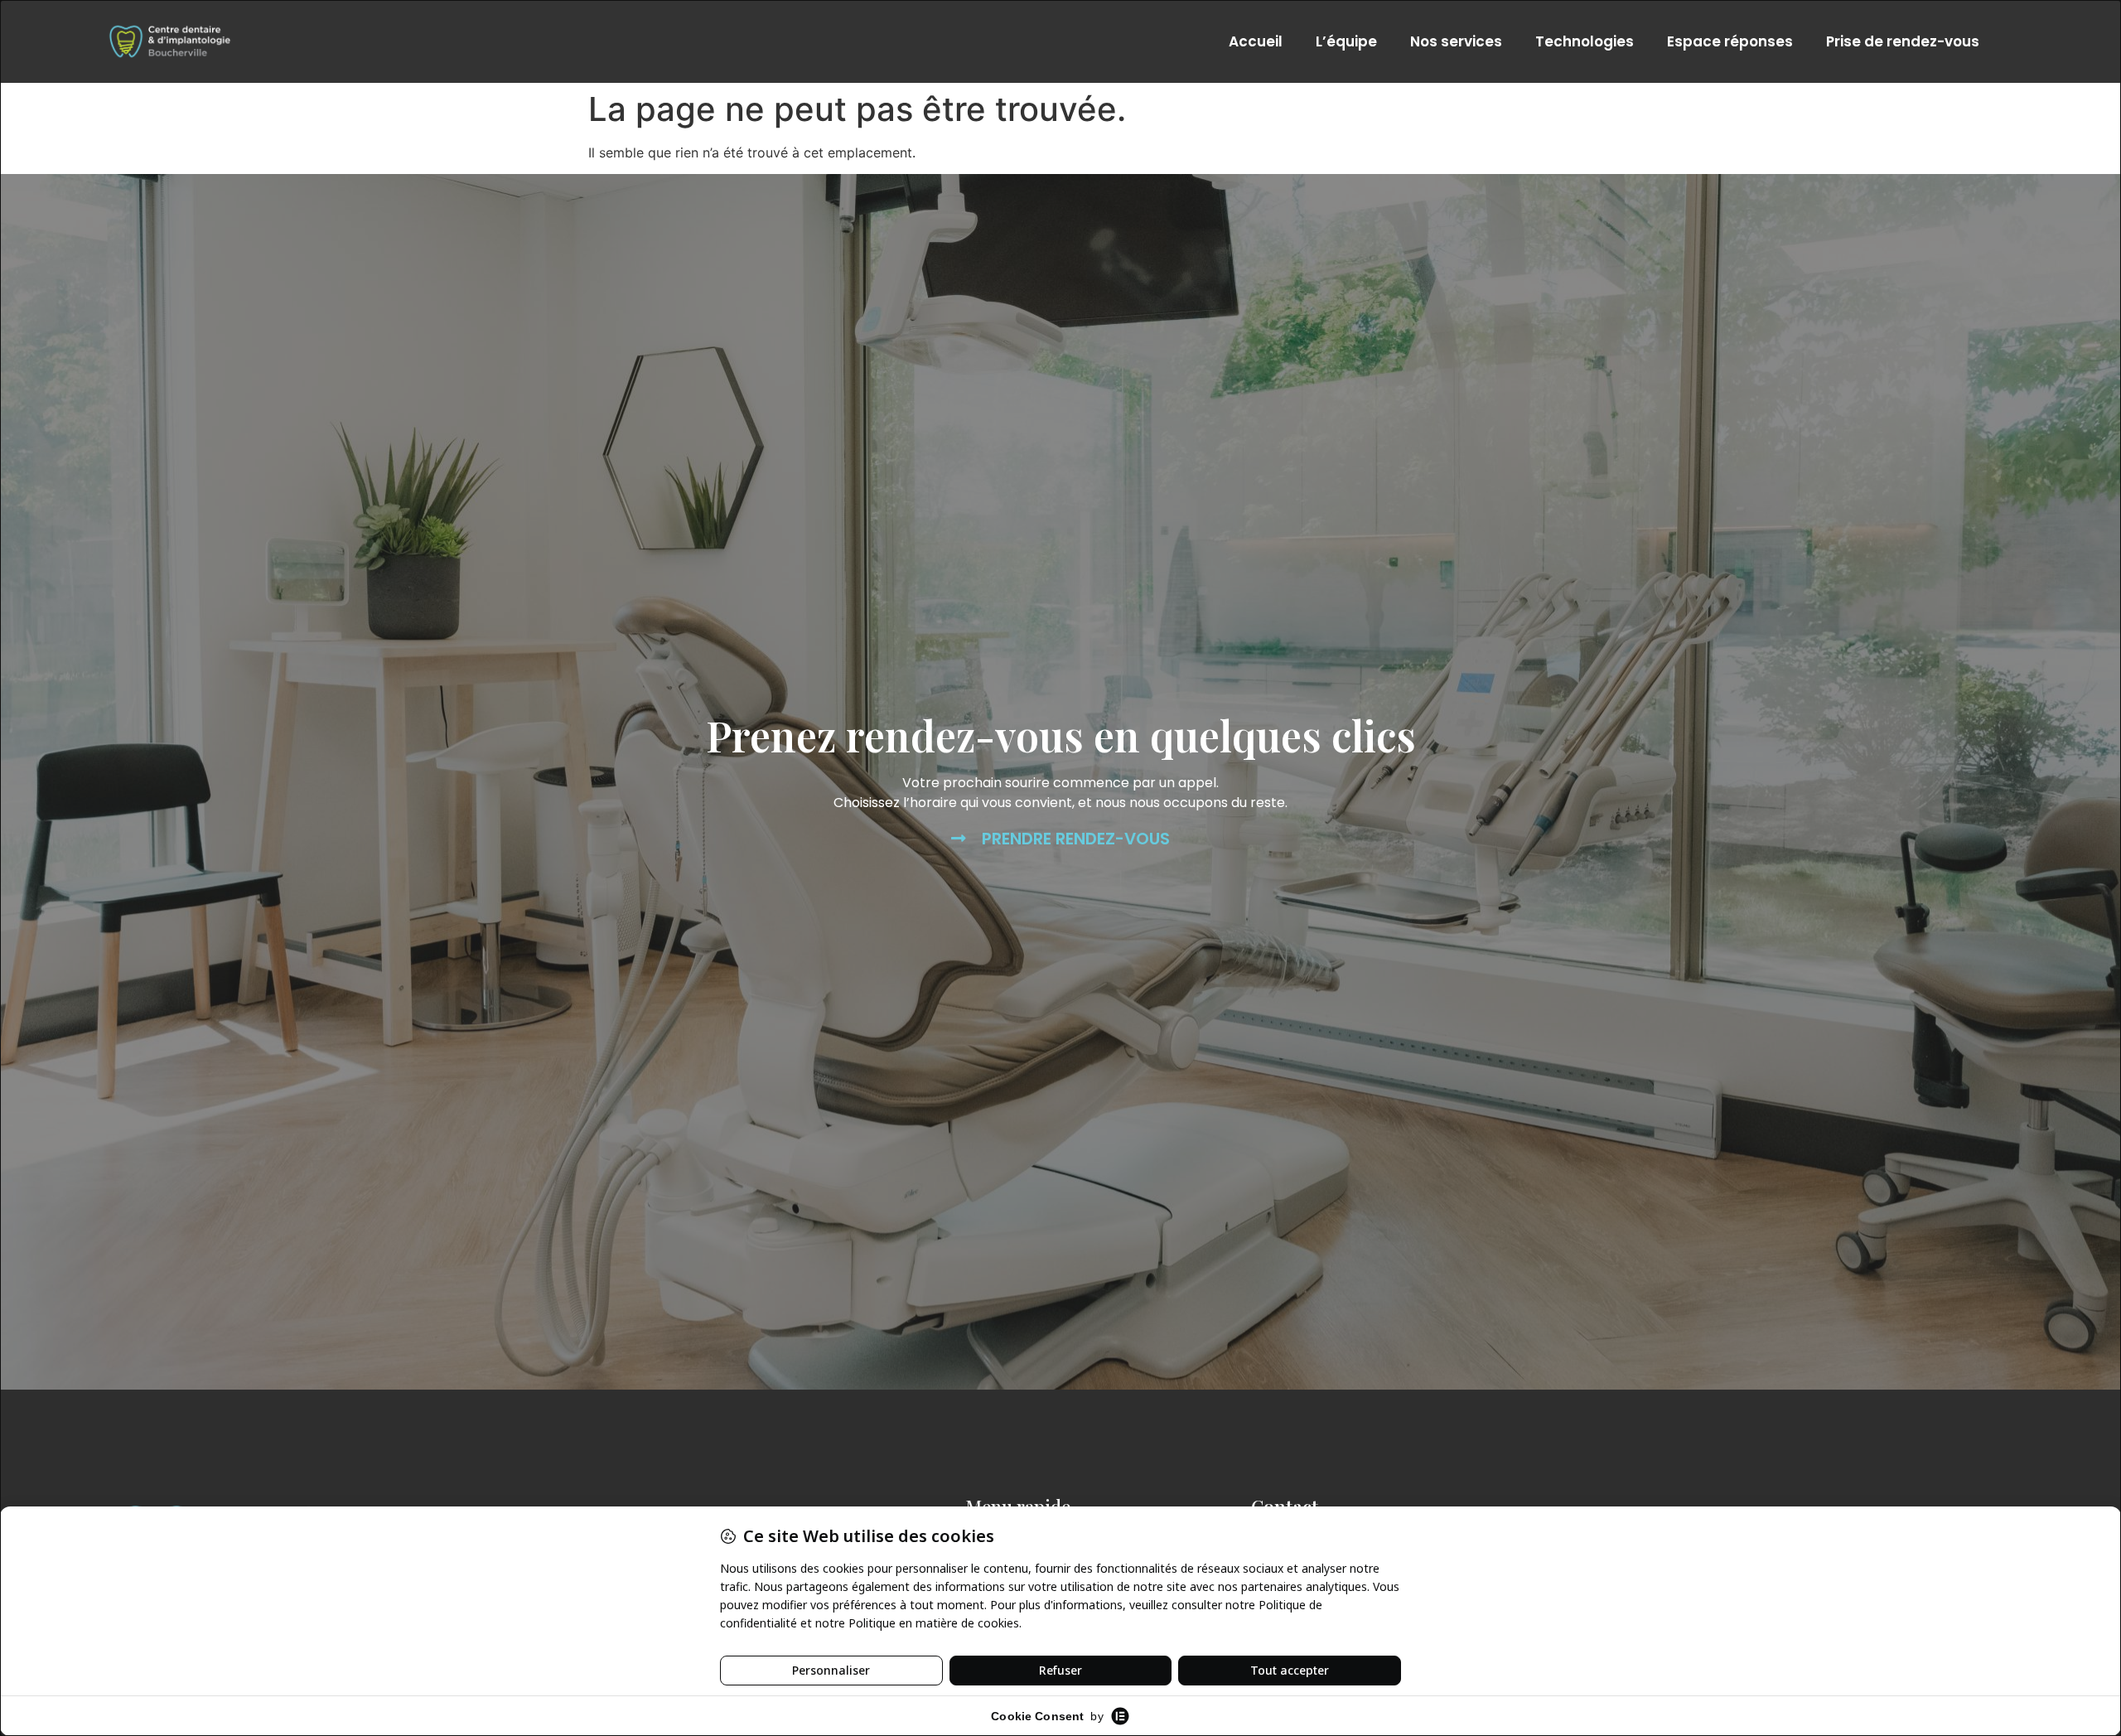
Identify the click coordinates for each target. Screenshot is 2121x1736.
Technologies (1585, 41)
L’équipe (1346, 41)
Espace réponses (1730, 41)
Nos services (1456, 41)
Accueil (1256, 41)
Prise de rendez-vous (1903, 41)
